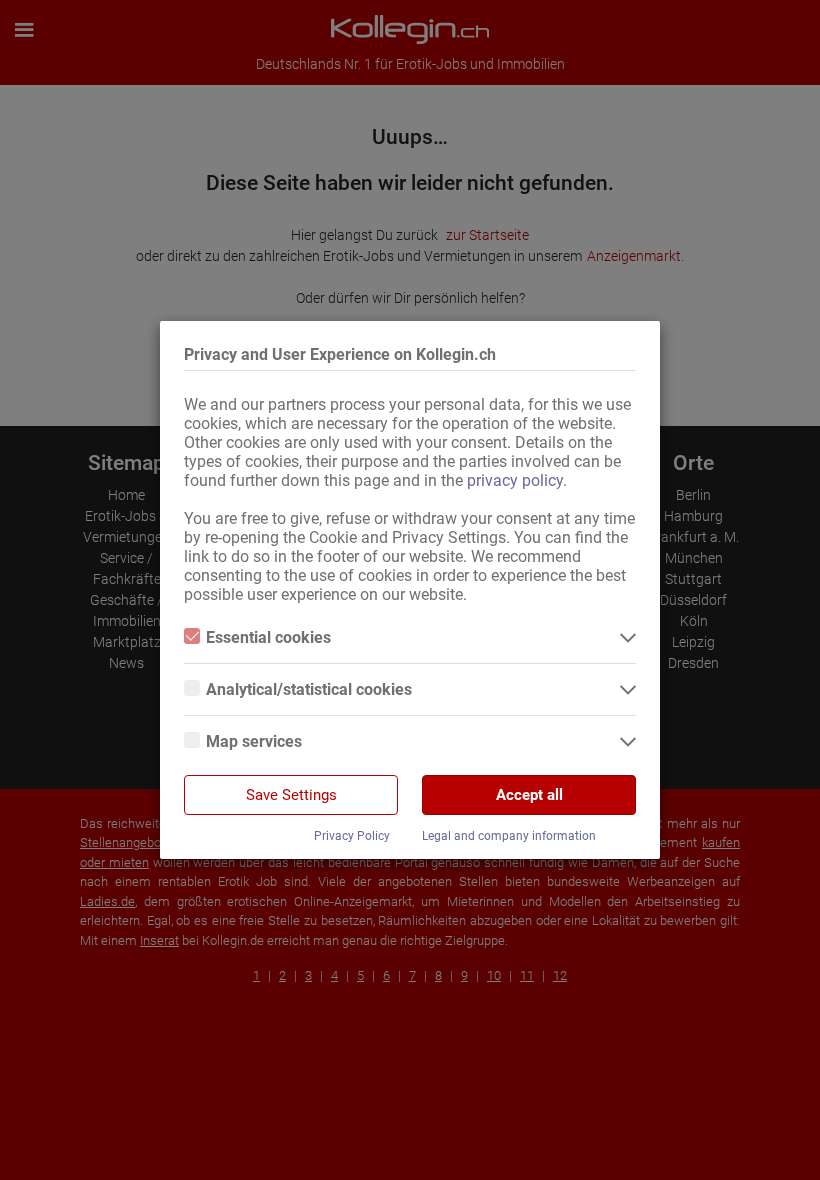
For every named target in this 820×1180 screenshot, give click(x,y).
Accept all (529, 795)
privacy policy (515, 480)
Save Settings (291, 795)
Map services (254, 741)
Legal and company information (509, 836)
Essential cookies (268, 637)
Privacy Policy (352, 836)
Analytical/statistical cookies (309, 689)
